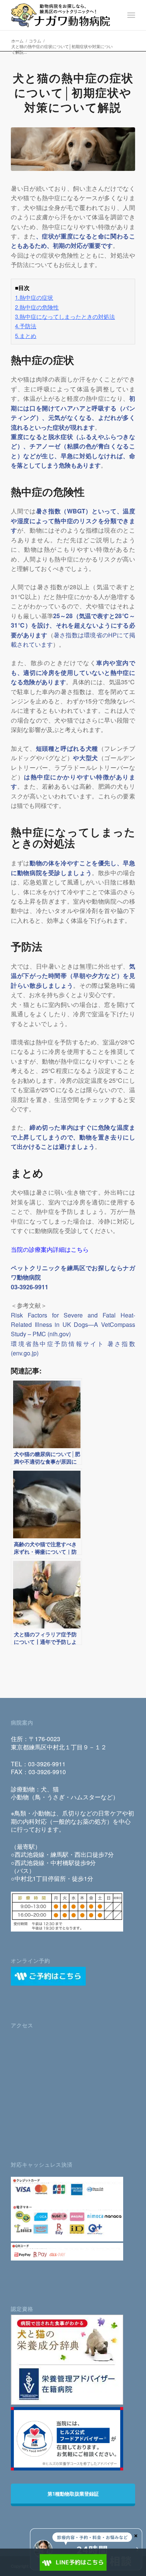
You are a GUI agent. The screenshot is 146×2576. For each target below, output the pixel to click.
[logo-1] (60, 15)
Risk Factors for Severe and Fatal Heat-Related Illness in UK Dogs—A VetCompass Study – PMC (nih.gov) (73, 1325)
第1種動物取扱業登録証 (73, 2494)
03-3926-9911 (47, 1764)
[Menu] (131, 15)
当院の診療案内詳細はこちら (50, 1249)
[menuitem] (131, 15)
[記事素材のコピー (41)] (73, 149)
